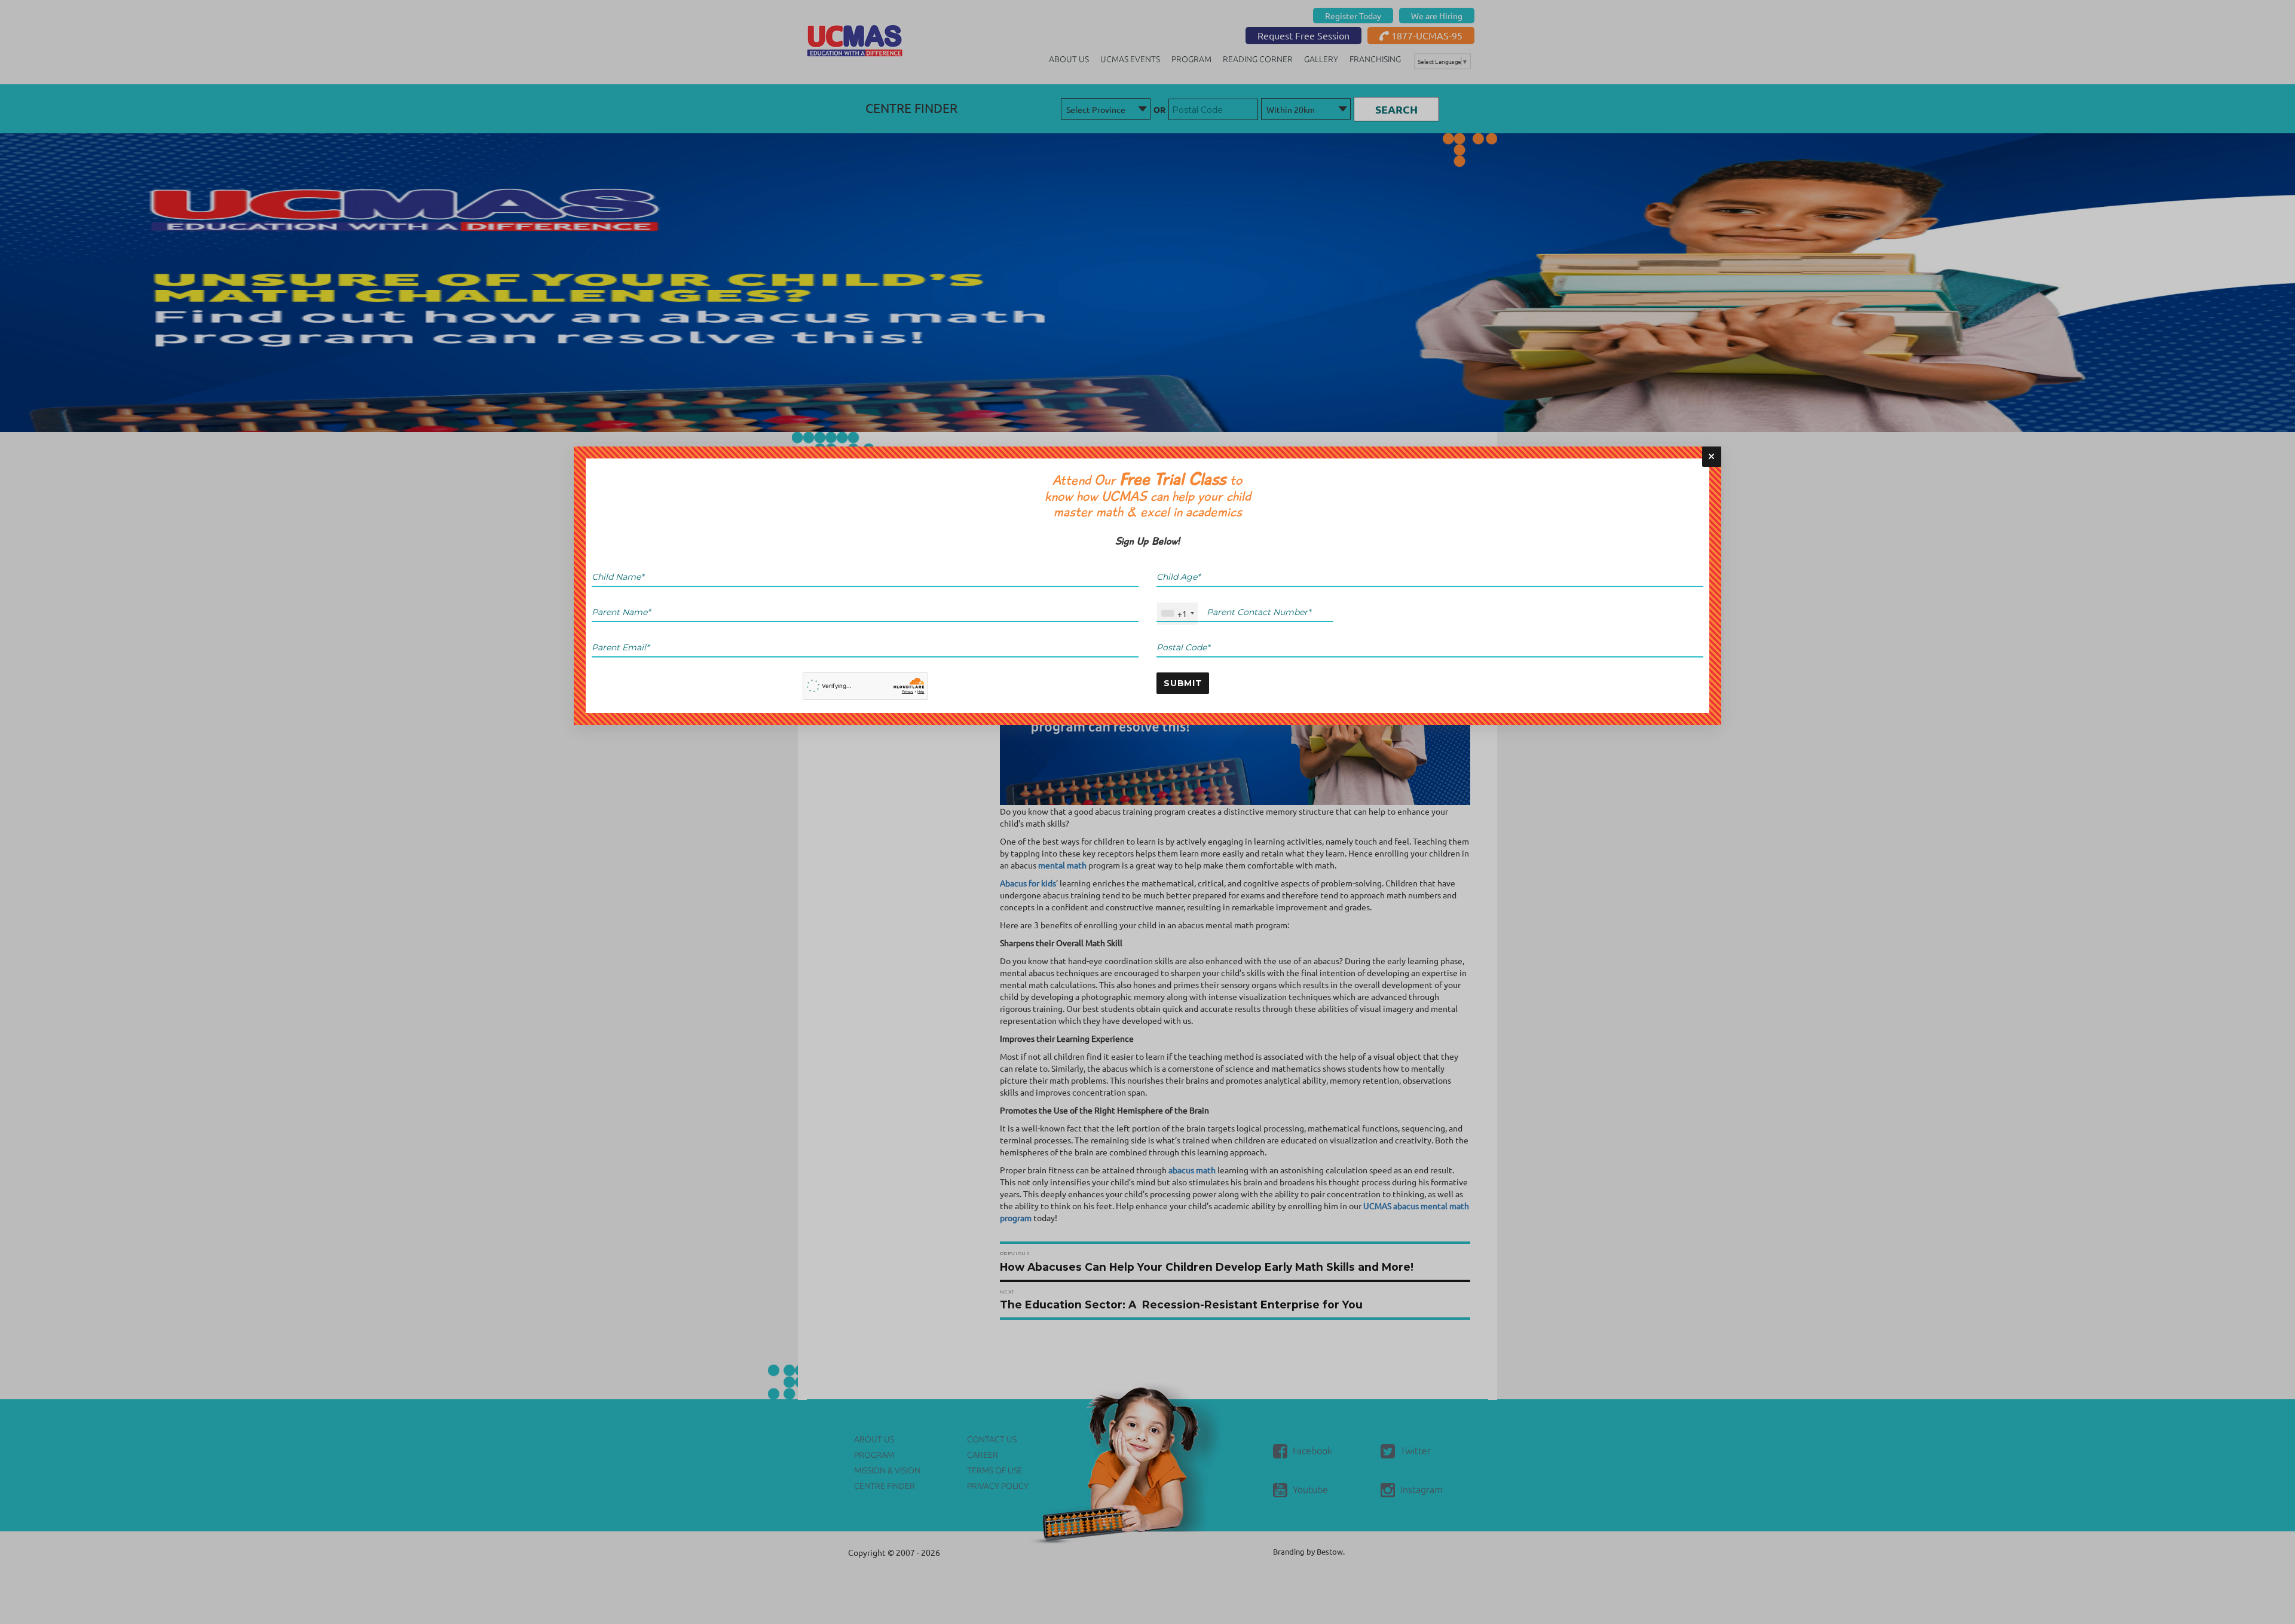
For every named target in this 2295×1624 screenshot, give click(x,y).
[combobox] (1177, 614)
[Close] (1712, 457)
